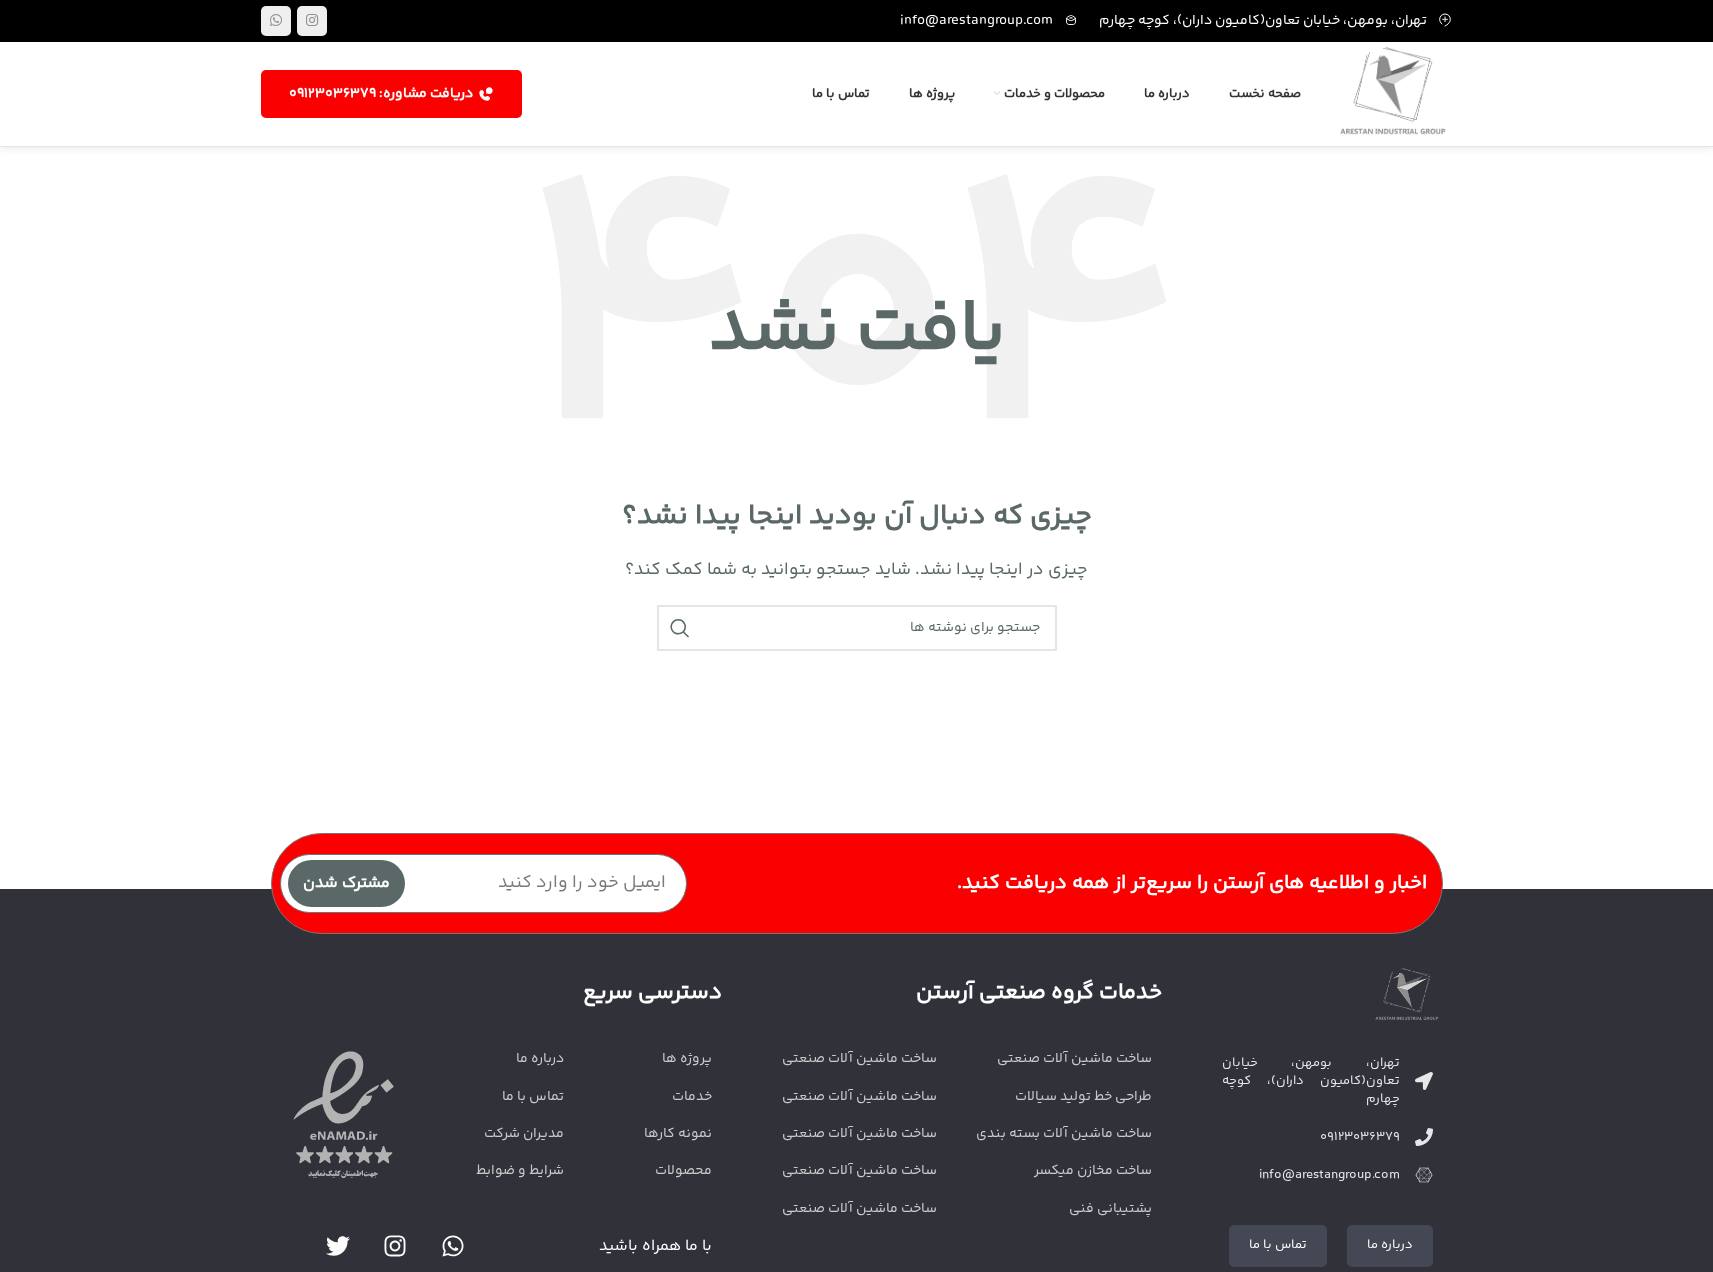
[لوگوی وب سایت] (1393, 94)
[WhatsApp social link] (276, 21)
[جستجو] (680, 628)
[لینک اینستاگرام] (312, 21)
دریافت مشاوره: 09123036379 (381, 94)
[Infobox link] (989, 21)
